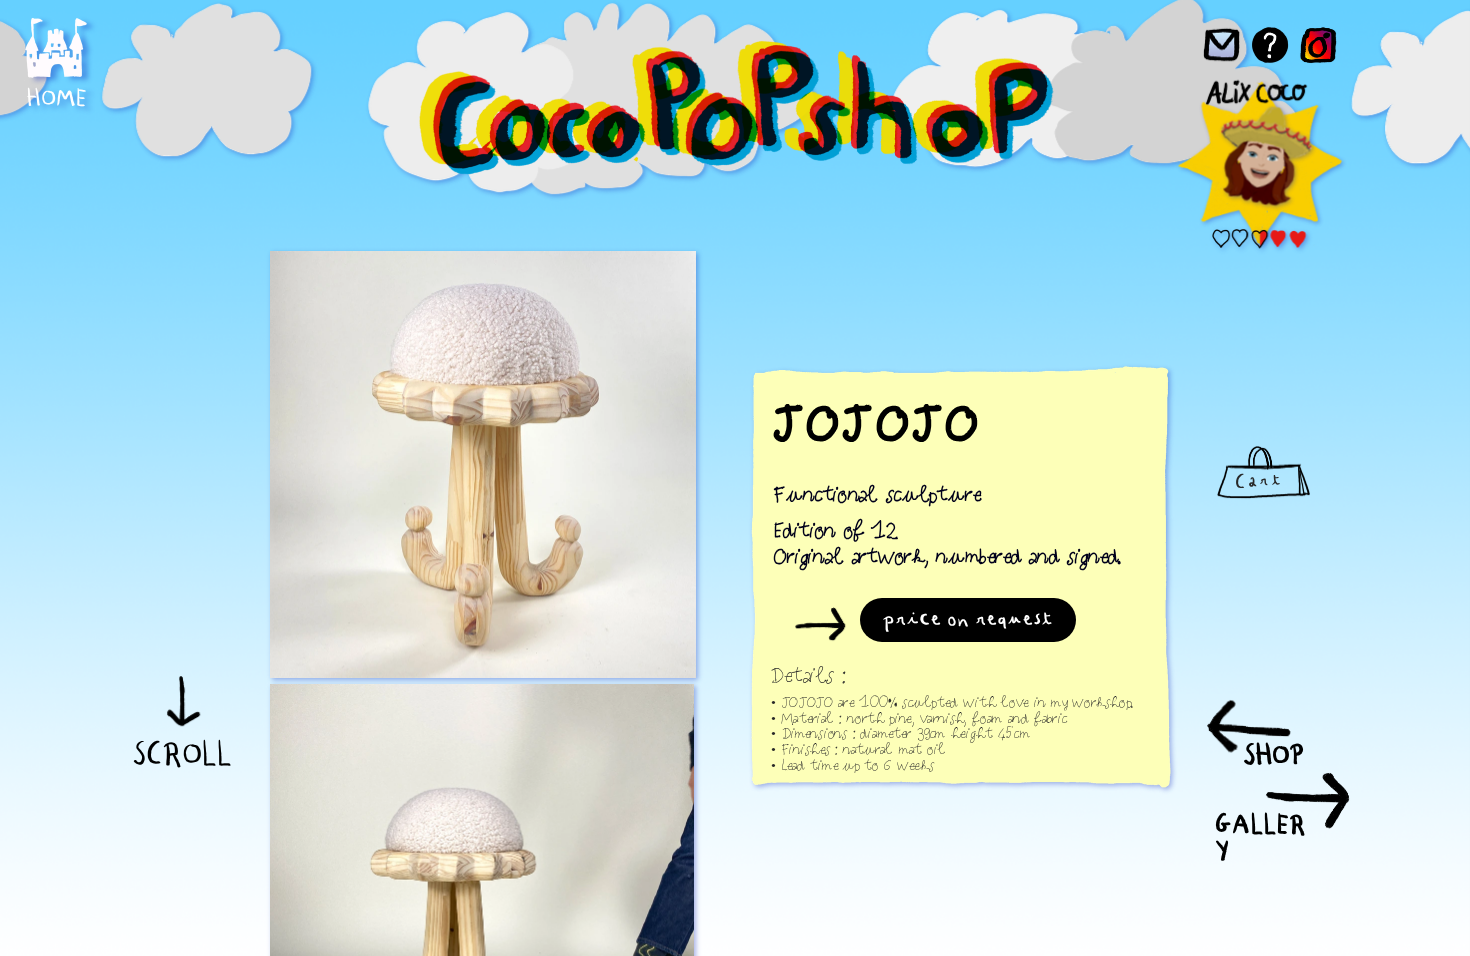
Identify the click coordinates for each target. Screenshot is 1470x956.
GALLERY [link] (1260, 836)
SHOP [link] (1273, 754)
